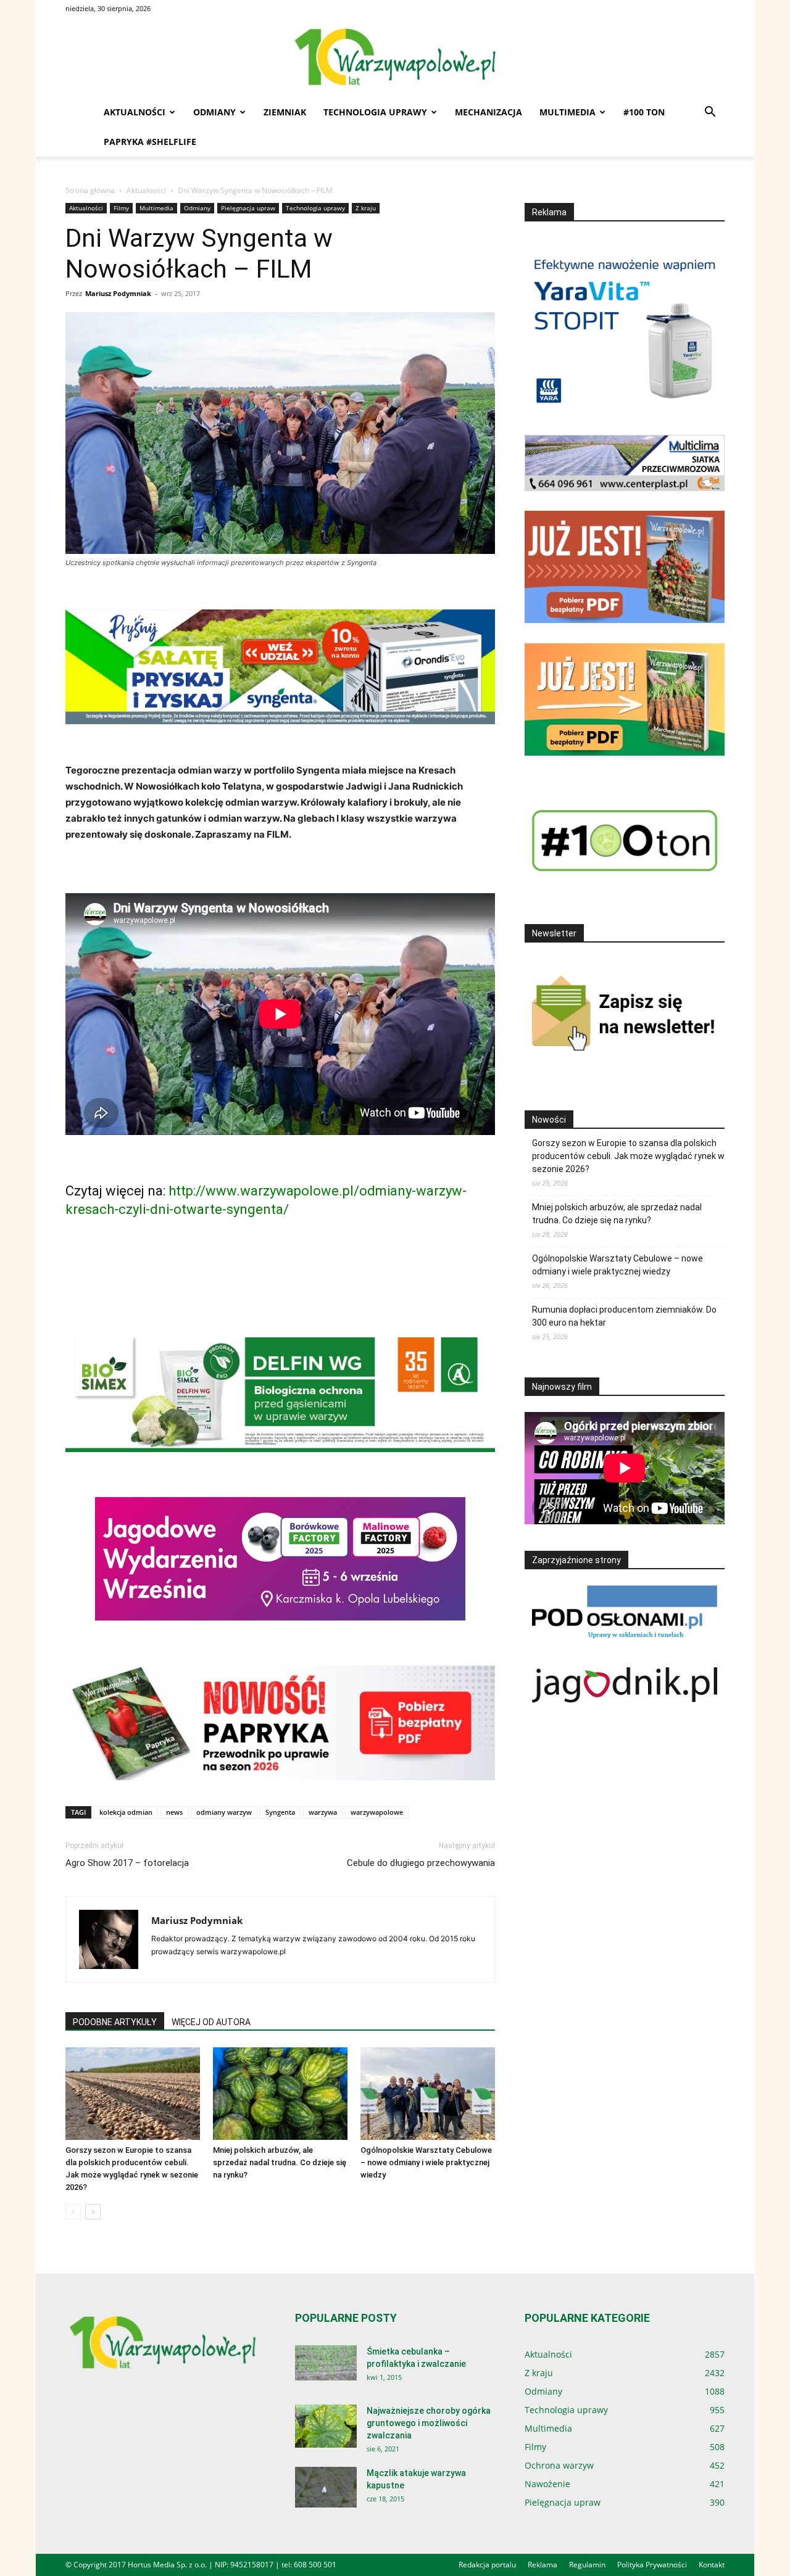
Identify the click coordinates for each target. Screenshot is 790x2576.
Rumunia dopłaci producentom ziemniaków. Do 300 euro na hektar (624, 1316)
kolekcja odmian (126, 1812)
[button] (710, 113)
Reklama (543, 2565)
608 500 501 (315, 2565)
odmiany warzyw (224, 1812)
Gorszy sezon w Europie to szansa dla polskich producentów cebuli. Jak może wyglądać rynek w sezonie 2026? (628, 1156)
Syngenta (280, 1812)
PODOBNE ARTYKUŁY (115, 2022)
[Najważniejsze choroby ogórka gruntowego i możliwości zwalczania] (326, 2426)
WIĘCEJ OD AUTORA (211, 2022)
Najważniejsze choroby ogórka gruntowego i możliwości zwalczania (429, 2423)
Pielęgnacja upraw (248, 208)
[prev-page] (73, 2212)
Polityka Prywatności (652, 2565)
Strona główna (90, 190)
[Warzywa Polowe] (395, 58)
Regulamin (587, 2565)
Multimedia (568, 112)
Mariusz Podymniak (118, 293)
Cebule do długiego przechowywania (421, 1863)
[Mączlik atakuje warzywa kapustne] (326, 2487)
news (174, 1812)
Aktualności (135, 112)
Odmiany (214, 112)
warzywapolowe (377, 1812)
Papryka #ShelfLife (150, 142)
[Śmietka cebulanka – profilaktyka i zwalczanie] (326, 2363)
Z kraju (366, 208)
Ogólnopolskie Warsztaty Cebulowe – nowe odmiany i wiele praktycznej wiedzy (426, 2162)
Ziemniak (285, 112)
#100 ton (644, 112)
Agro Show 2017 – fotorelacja (127, 1863)
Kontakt (712, 2565)
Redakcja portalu (487, 2565)
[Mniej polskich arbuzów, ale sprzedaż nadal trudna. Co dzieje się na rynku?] (280, 2094)
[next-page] (93, 2212)
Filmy (121, 208)
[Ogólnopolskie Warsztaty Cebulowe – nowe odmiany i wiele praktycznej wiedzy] (428, 2094)
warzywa (323, 1812)
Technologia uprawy (375, 112)
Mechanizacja (489, 112)
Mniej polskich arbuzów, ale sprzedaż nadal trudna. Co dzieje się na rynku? (280, 2162)
